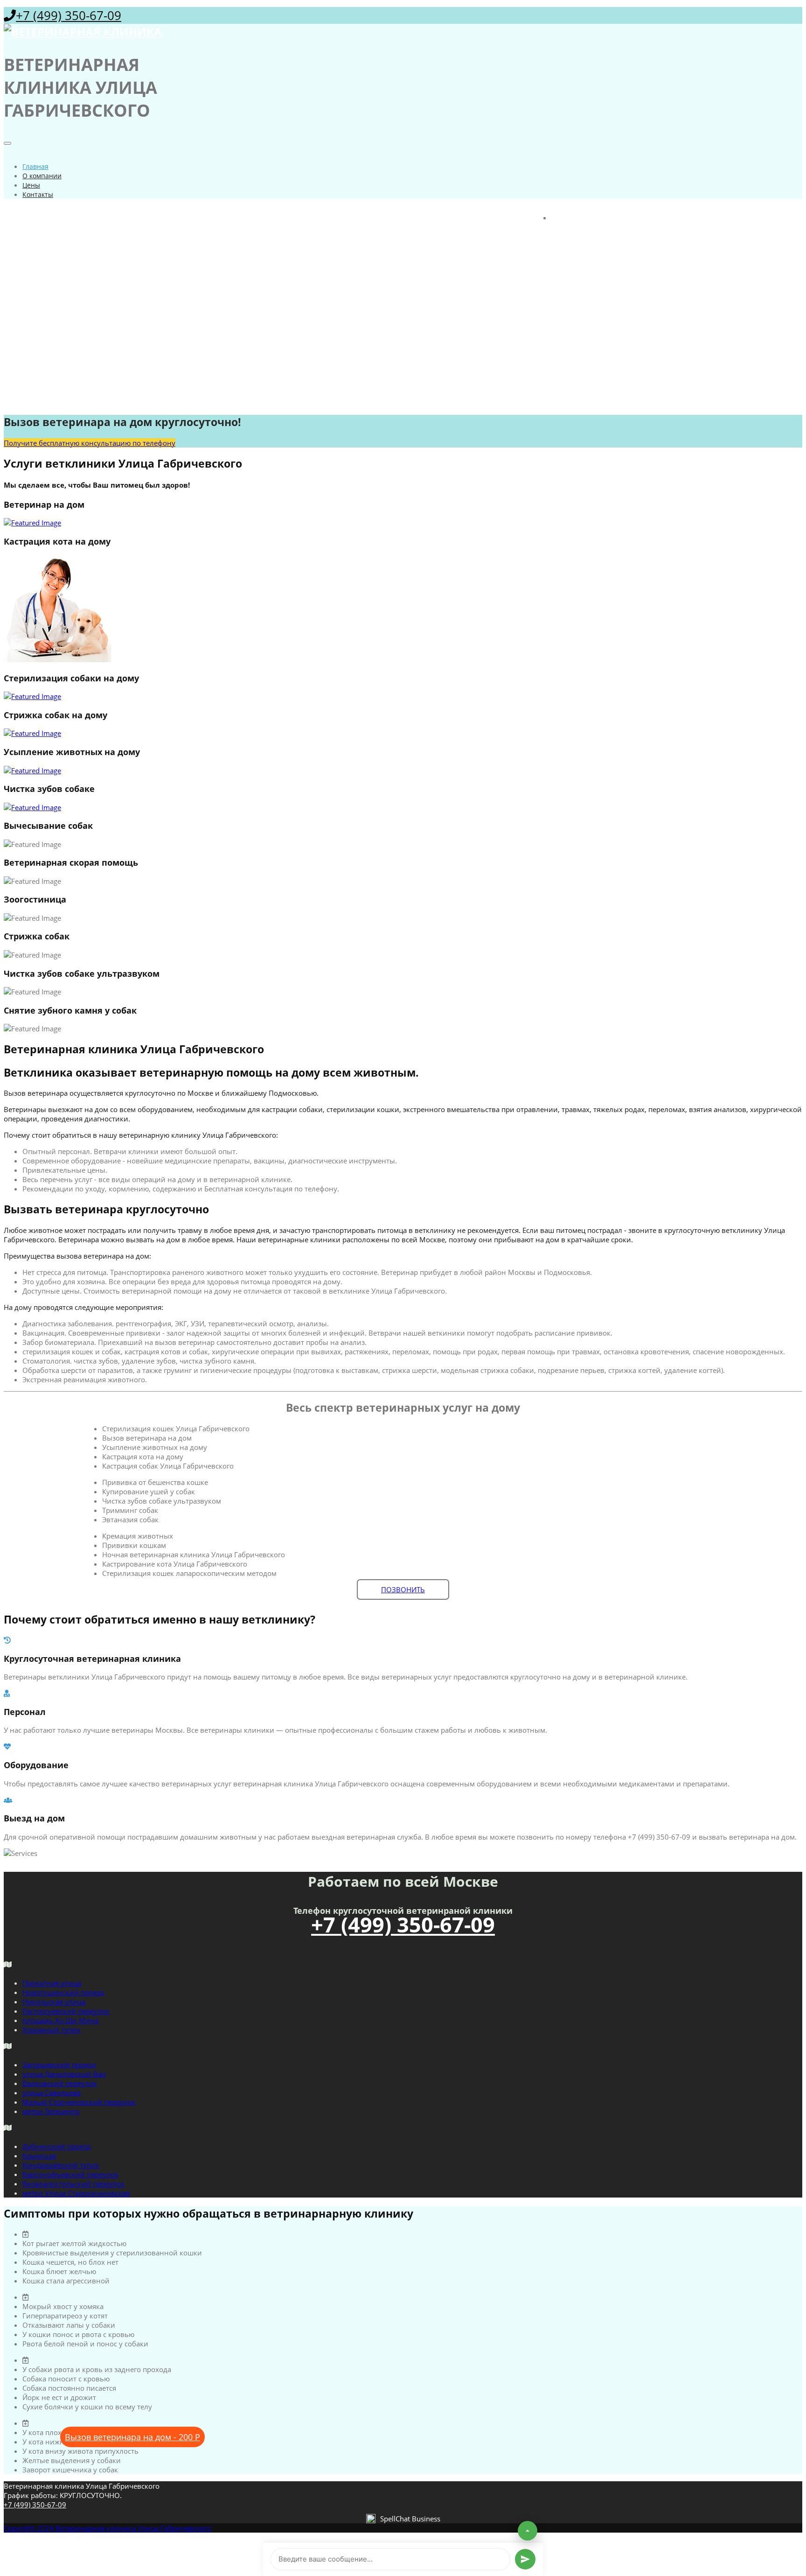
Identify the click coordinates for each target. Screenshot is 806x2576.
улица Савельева (52, 2093)
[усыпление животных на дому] (403, 770)
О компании (42, 176)
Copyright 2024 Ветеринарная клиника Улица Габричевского (108, 2528)
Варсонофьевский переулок (70, 2174)
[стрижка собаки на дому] (403, 733)
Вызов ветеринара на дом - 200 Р (132, 2437)
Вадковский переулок (60, 2083)
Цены (31, 185)
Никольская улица (54, 2002)
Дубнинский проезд (57, 2146)
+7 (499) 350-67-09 (69, 15)
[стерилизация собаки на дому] (403, 696)
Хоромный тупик (52, 2030)
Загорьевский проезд (59, 2065)
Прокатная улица (52, 1983)
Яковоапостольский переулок (73, 2184)
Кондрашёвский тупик (61, 2165)
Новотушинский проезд (63, 1992)
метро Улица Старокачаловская (76, 2193)
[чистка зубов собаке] (403, 807)
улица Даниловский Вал (64, 2074)
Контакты (38, 194)
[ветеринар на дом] (403, 523)
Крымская (39, 2156)
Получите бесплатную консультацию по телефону (90, 443)
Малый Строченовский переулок (79, 2102)
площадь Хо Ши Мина (60, 2020)
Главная (35, 166)
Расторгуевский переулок (66, 2011)
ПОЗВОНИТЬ (403, 1589)
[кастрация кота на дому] (403, 609)
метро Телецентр (51, 2111)
